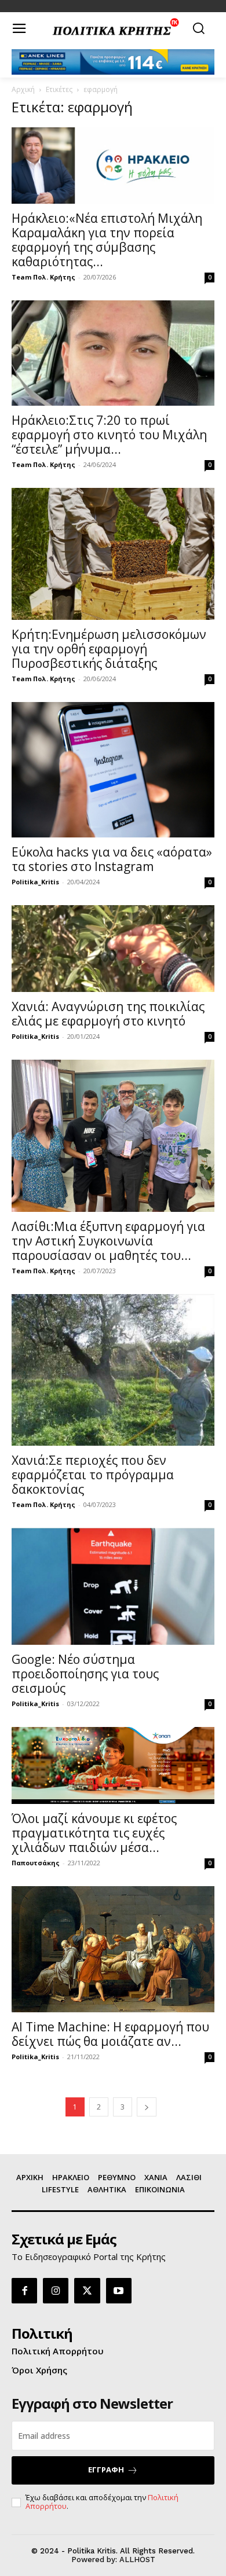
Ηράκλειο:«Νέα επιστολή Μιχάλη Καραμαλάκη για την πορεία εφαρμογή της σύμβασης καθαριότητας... (107, 240)
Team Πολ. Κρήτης (43, 277)
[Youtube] (119, 2291)
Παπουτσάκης (36, 1863)
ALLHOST (137, 2560)
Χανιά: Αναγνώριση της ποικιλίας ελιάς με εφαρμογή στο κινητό (108, 1014)
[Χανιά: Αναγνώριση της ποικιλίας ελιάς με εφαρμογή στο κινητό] (113, 949)
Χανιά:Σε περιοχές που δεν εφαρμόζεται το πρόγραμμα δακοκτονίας (93, 1475)
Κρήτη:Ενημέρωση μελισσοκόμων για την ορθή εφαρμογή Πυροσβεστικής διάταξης (109, 649)
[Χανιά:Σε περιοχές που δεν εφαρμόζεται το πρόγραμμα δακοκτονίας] (113, 1370)
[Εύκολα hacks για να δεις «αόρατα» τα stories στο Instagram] (113, 769)
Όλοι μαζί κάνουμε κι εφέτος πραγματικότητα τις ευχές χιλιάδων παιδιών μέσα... (94, 1833)
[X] (87, 2291)
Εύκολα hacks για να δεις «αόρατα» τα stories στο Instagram (112, 859)
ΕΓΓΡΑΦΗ (106, 2470)
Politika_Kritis (35, 882)
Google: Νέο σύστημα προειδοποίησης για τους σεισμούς (85, 1674)
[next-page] (147, 2107)
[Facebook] (24, 2291)
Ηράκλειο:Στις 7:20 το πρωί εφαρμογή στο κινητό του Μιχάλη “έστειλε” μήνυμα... (109, 435)
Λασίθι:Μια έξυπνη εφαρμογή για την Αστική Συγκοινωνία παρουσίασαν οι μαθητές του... (108, 1241)
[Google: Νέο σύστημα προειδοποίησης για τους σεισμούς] (113, 1586)
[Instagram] (56, 2291)
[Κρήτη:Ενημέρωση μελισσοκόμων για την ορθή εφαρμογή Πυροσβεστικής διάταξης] (113, 554)
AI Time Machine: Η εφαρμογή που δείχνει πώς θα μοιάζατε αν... (110, 2034)
